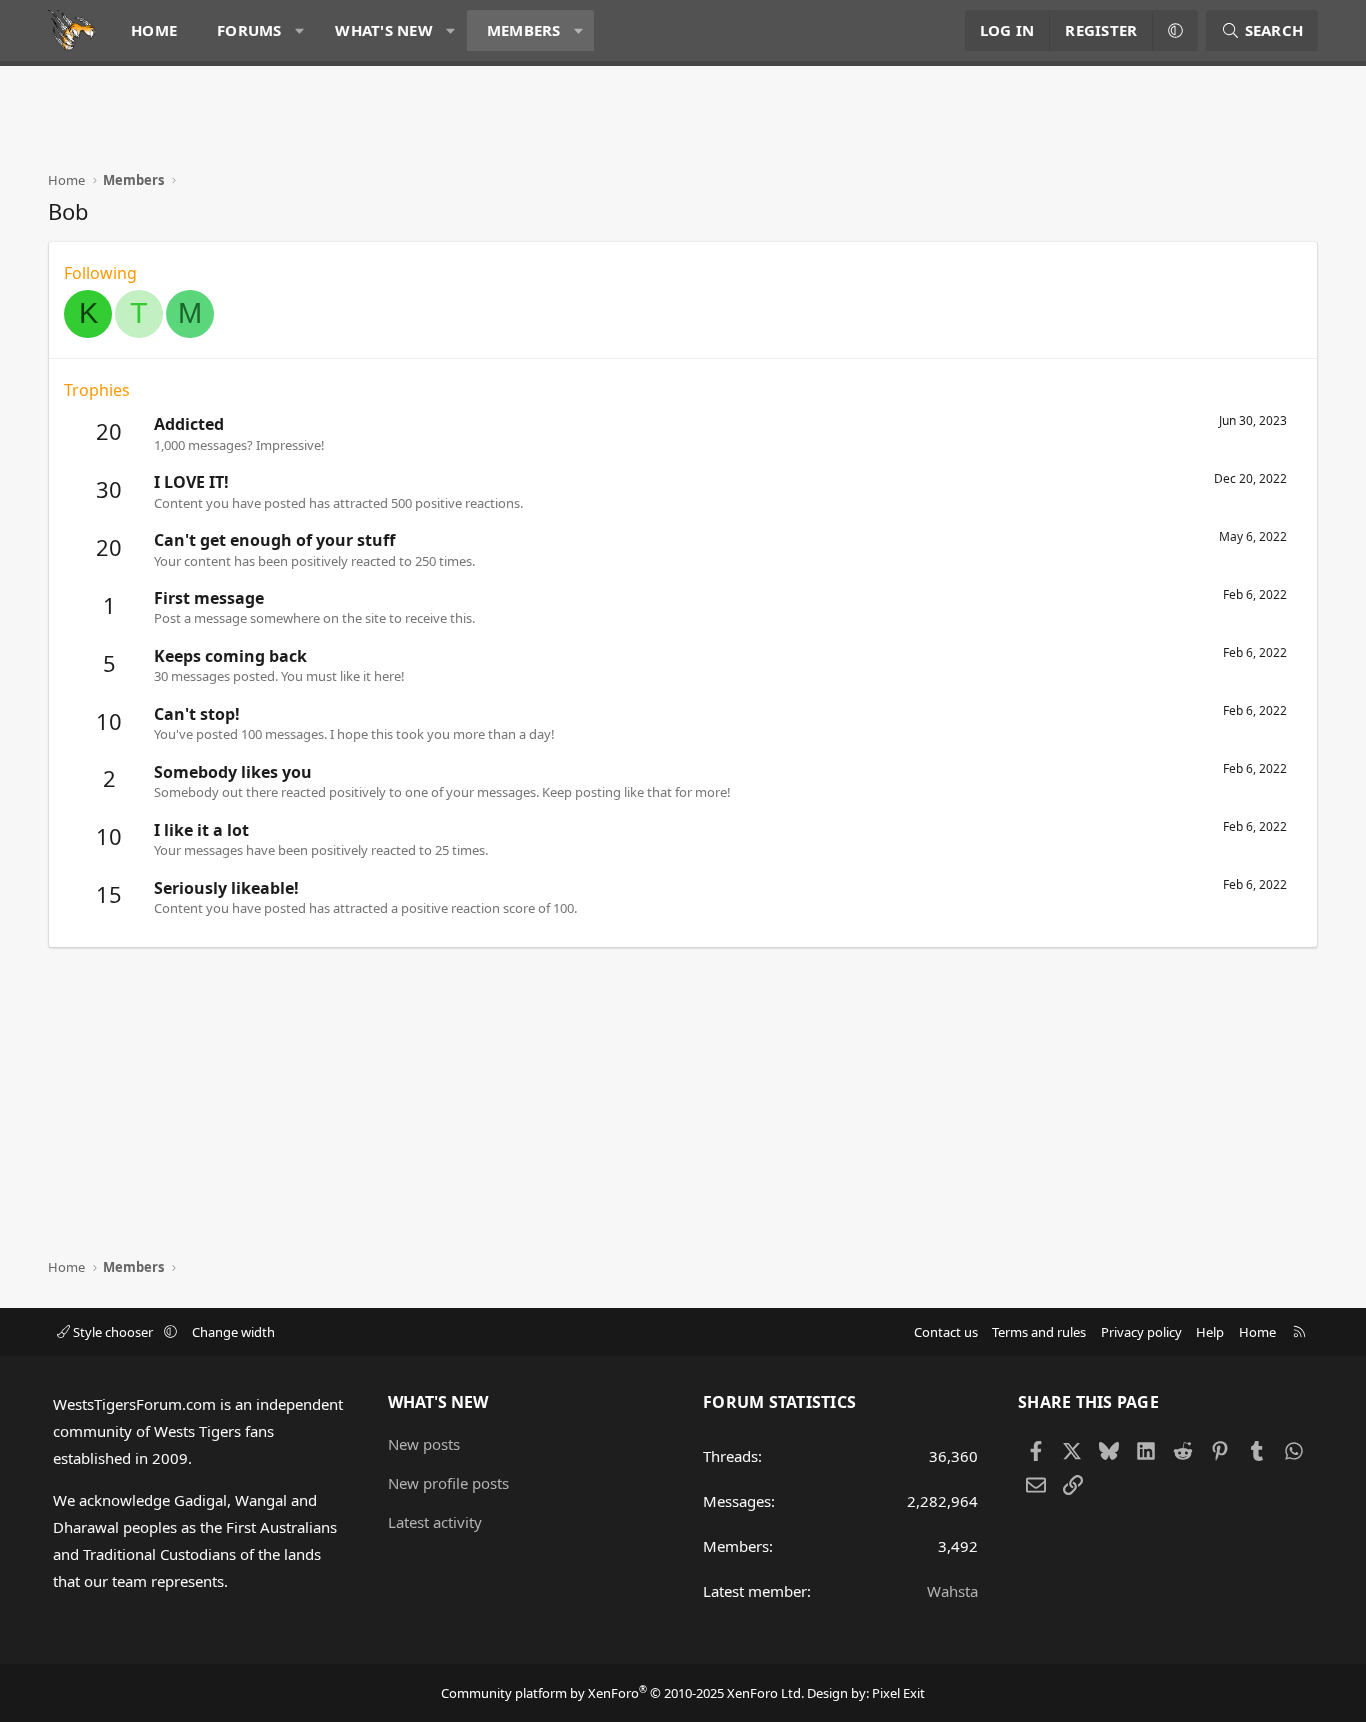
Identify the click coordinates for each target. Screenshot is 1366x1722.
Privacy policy (1141, 1332)
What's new (384, 30)
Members (524, 30)
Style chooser (113, 1332)
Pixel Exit (898, 1693)
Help (1210, 1332)
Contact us (946, 1332)
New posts (424, 1444)
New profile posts (448, 1483)
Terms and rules (1039, 1332)
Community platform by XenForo (622, 1693)
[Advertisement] (412, 126)
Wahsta (952, 1591)
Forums (249, 30)
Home (154, 30)
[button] (299, 30)
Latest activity (435, 1522)
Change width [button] (233, 1332)
